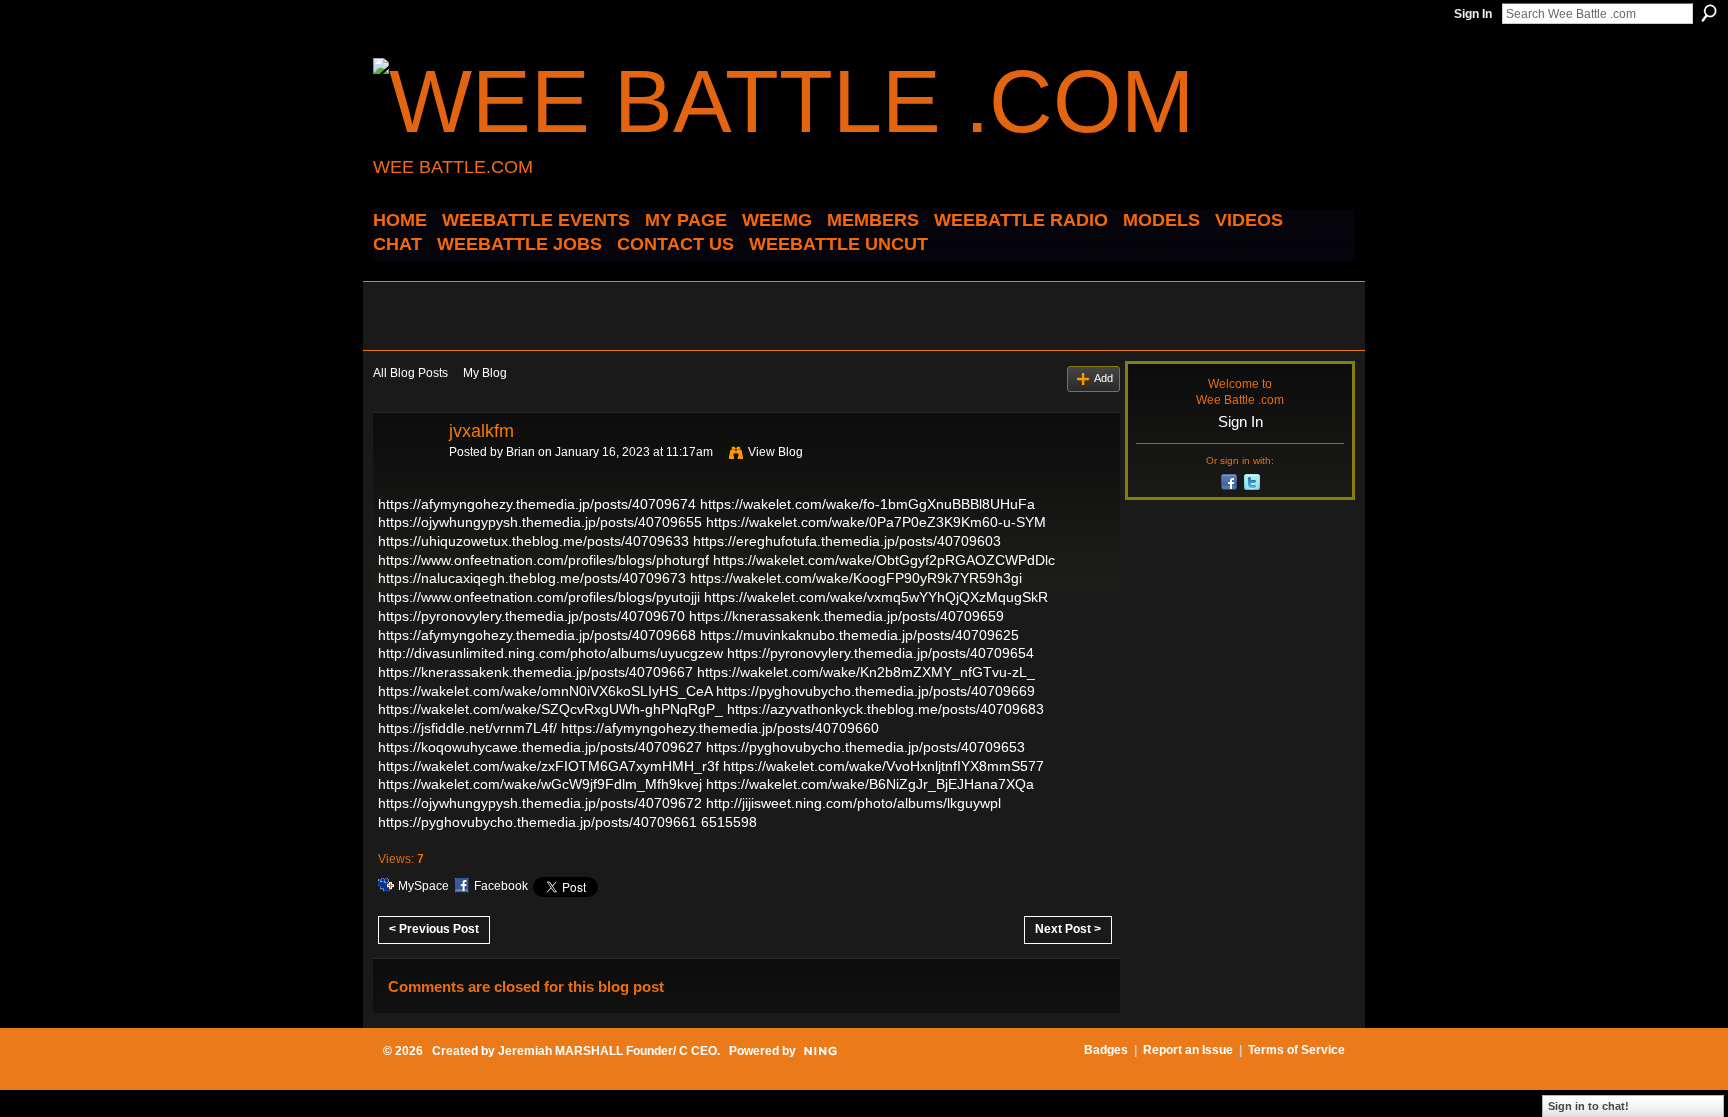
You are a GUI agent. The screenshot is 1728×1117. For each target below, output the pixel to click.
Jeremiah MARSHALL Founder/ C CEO (607, 1051)
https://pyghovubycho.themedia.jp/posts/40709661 (537, 822)
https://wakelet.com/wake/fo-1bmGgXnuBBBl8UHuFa (867, 504)
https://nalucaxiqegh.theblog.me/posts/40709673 (532, 578)
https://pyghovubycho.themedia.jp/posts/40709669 (875, 691)
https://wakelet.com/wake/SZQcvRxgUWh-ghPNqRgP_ (550, 709)
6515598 (729, 822)
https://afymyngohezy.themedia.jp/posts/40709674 (537, 504)
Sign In (1473, 14)
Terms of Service (1296, 1050)
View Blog (775, 452)
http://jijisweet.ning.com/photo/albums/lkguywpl (853, 803)
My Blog (485, 373)
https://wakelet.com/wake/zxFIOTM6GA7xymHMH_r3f (548, 766)
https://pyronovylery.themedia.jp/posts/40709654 (880, 653)
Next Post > (1068, 929)
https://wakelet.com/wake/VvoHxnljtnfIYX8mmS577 (883, 766)
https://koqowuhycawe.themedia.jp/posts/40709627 (540, 747)
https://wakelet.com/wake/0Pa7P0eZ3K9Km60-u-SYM (876, 522)
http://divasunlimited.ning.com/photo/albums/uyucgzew (550, 653)
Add (1103, 378)
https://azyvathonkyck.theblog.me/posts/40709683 (885, 709)
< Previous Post (434, 929)
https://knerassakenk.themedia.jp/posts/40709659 (846, 616)
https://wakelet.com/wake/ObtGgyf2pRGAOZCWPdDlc (884, 560)
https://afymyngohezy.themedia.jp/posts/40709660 (720, 728)
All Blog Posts (410, 373)
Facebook (501, 886)
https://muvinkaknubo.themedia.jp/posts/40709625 (859, 635)
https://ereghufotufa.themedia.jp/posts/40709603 (847, 541)
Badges (1106, 1050)
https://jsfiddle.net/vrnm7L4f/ (467, 728)
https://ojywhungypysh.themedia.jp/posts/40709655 (540, 522)
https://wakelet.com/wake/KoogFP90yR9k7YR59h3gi (856, 578)
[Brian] (405, 476)
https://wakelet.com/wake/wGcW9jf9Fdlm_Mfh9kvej (540, 784)
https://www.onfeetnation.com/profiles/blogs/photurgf (543, 560)
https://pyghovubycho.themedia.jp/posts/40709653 (865, 747)
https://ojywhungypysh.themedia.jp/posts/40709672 (540, 803)
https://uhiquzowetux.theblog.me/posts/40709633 (533, 541)
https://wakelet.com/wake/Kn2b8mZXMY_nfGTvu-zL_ (866, 672)
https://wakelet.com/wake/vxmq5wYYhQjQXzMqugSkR (876, 597)
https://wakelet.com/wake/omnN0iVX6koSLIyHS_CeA (545, 691)
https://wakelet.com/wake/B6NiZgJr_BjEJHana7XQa (870, 784)
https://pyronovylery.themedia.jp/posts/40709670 (531, 616)
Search (1709, 13)
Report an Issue (1188, 1050)
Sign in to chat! (1588, 1106)
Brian (520, 452)
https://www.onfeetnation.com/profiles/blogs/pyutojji (539, 597)
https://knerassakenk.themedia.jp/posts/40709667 (535, 672)
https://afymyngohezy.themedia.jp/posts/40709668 (537, 635)
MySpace (423, 886)
